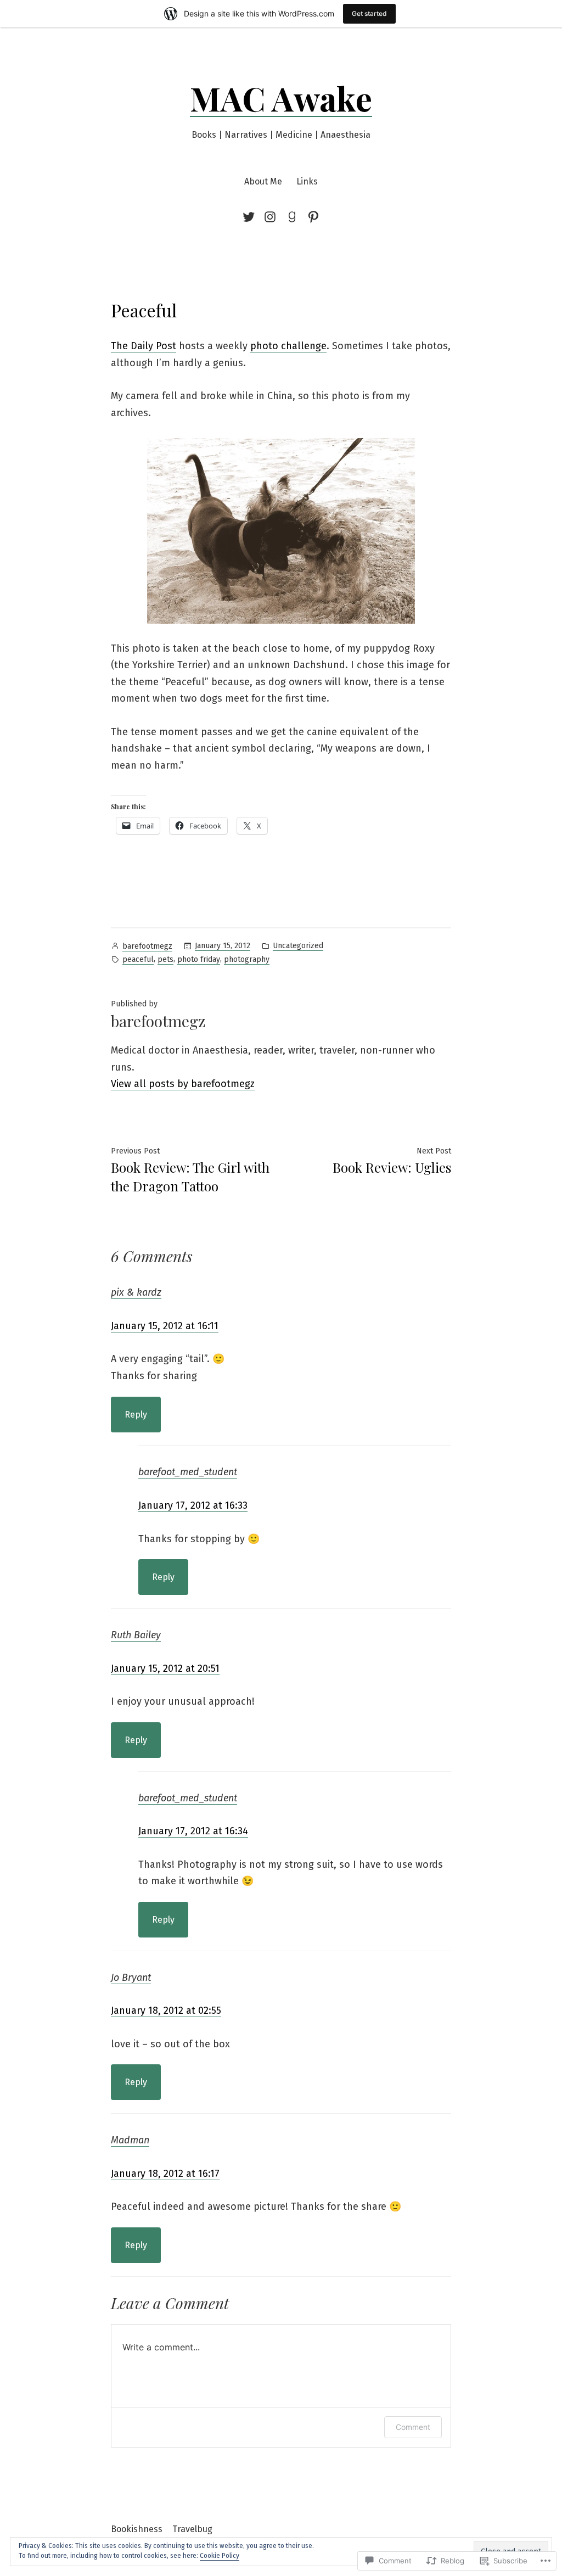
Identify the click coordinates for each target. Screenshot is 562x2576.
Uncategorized (298, 946)
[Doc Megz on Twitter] (251, 217)
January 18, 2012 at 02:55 (166, 2011)
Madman (130, 2140)
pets (165, 959)
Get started (369, 13)
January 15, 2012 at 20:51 (165, 1668)
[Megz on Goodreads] (292, 217)
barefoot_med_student (188, 1472)
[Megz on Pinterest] (311, 217)
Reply (136, 1415)
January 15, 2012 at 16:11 (165, 1326)
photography (247, 959)
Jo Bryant (131, 1978)
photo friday (199, 959)
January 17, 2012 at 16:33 (193, 1505)
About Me (263, 181)
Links (307, 181)
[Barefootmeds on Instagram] (270, 217)
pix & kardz (136, 1292)
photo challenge (288, 346)
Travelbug (192, 2529)
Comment (413, 2427)
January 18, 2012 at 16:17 (165, 2174)
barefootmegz (147, 946)
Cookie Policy (220, 2556)
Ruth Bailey (136, 1635)
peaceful (138, 959)
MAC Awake (281, 98)
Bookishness (137, 2529)
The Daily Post (144, 346)
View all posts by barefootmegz (183, 1084)
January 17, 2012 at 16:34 (193, 1831)
